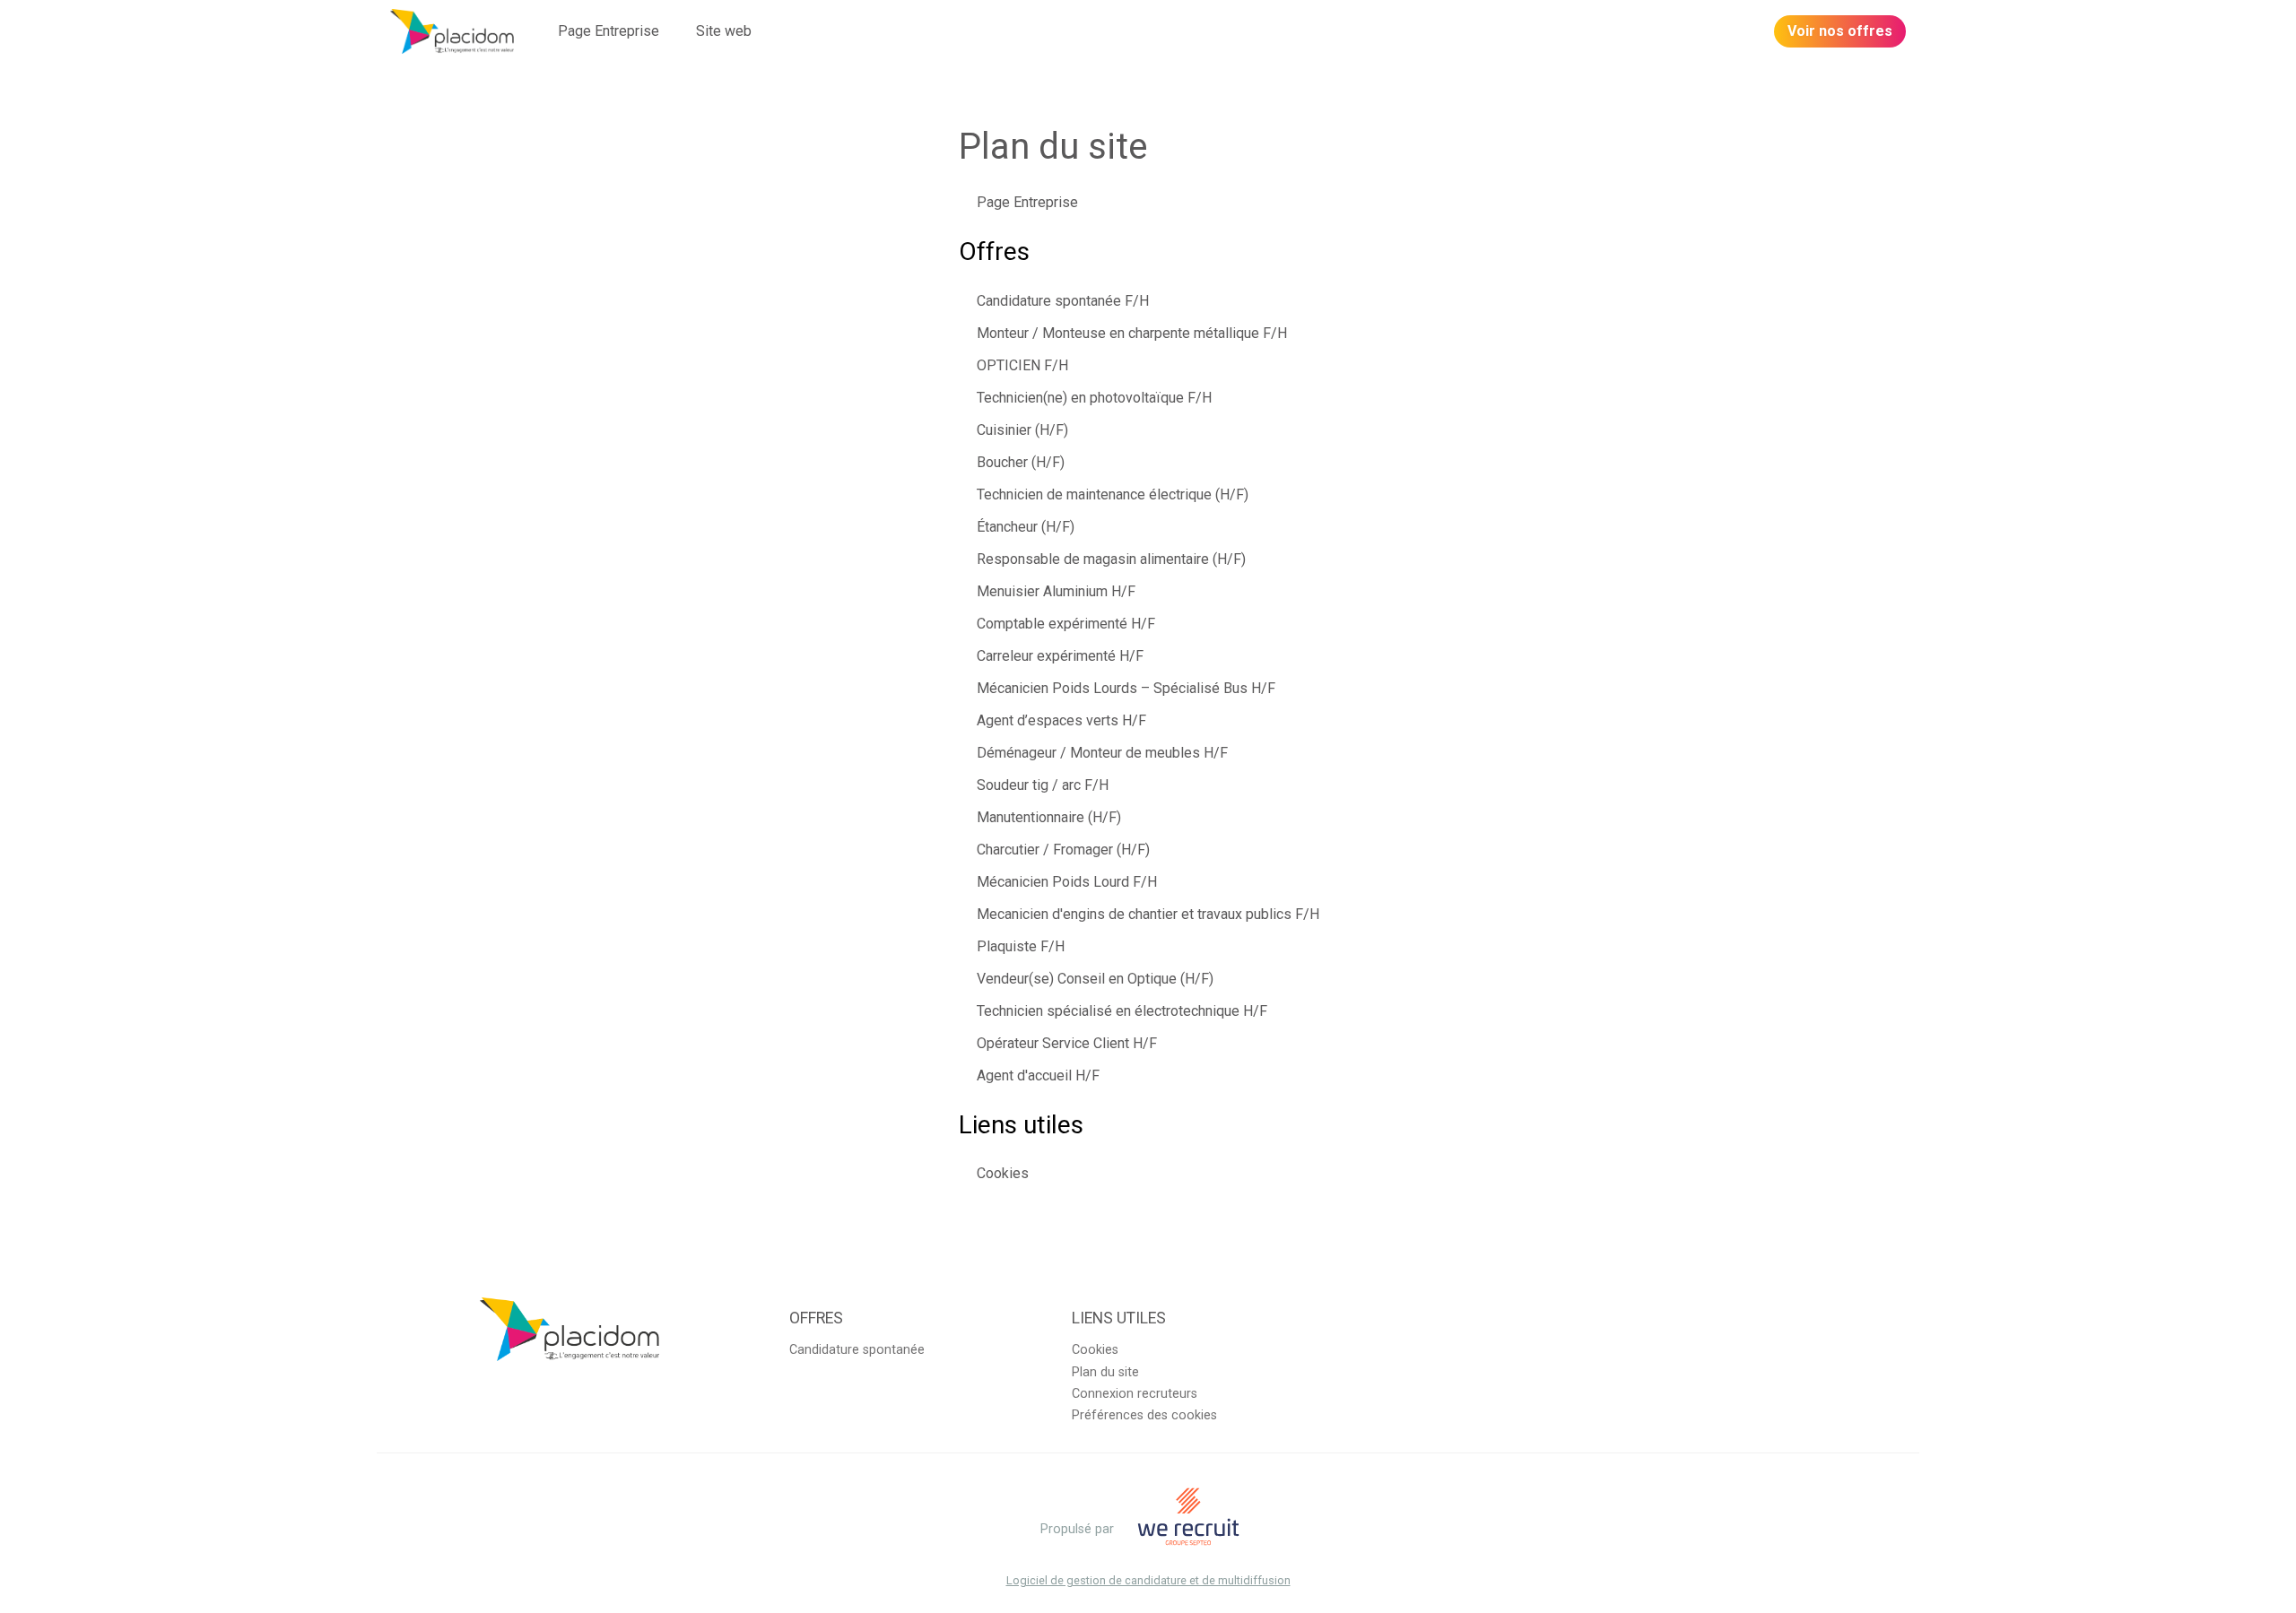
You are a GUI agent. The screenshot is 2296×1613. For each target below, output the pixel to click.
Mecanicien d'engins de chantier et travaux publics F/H (1148, 914)
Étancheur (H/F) (1026, 527)
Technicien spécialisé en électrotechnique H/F (1122, 1011)
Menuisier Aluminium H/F (1056, 591)
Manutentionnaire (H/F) (1049, 817)
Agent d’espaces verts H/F (1061, 720)
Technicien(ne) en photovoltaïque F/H (1094, 398)
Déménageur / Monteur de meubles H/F (1102, 753)
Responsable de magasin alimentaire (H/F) (1111, 559)
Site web (724, 31)
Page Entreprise (609, 31)
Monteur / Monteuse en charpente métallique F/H (1132, 333)
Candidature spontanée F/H (1063, 301)
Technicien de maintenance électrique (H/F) (1113, 494)
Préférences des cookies (1144, 1415)
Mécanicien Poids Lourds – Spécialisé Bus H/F (1126, 688)
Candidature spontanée (857, 1350)
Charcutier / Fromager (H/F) (1063, 850)
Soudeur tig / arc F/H (1043, 785)
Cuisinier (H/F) (1022, 430)
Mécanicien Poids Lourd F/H (1067, 882)
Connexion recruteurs (1135, 1394)
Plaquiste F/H (1021, 946)
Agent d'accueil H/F (1038, 1075)
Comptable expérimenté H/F (1066, 624)
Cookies (1003, 1173)
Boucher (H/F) (1021, 462)
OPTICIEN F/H (1022, 365)
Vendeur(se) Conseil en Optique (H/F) (1095, 979)
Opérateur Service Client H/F (1067, 1043)
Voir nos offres (1840, 31)
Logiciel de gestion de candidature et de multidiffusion (1148, 1581)
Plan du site (1105, 1372)
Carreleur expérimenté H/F (1060, 656)
